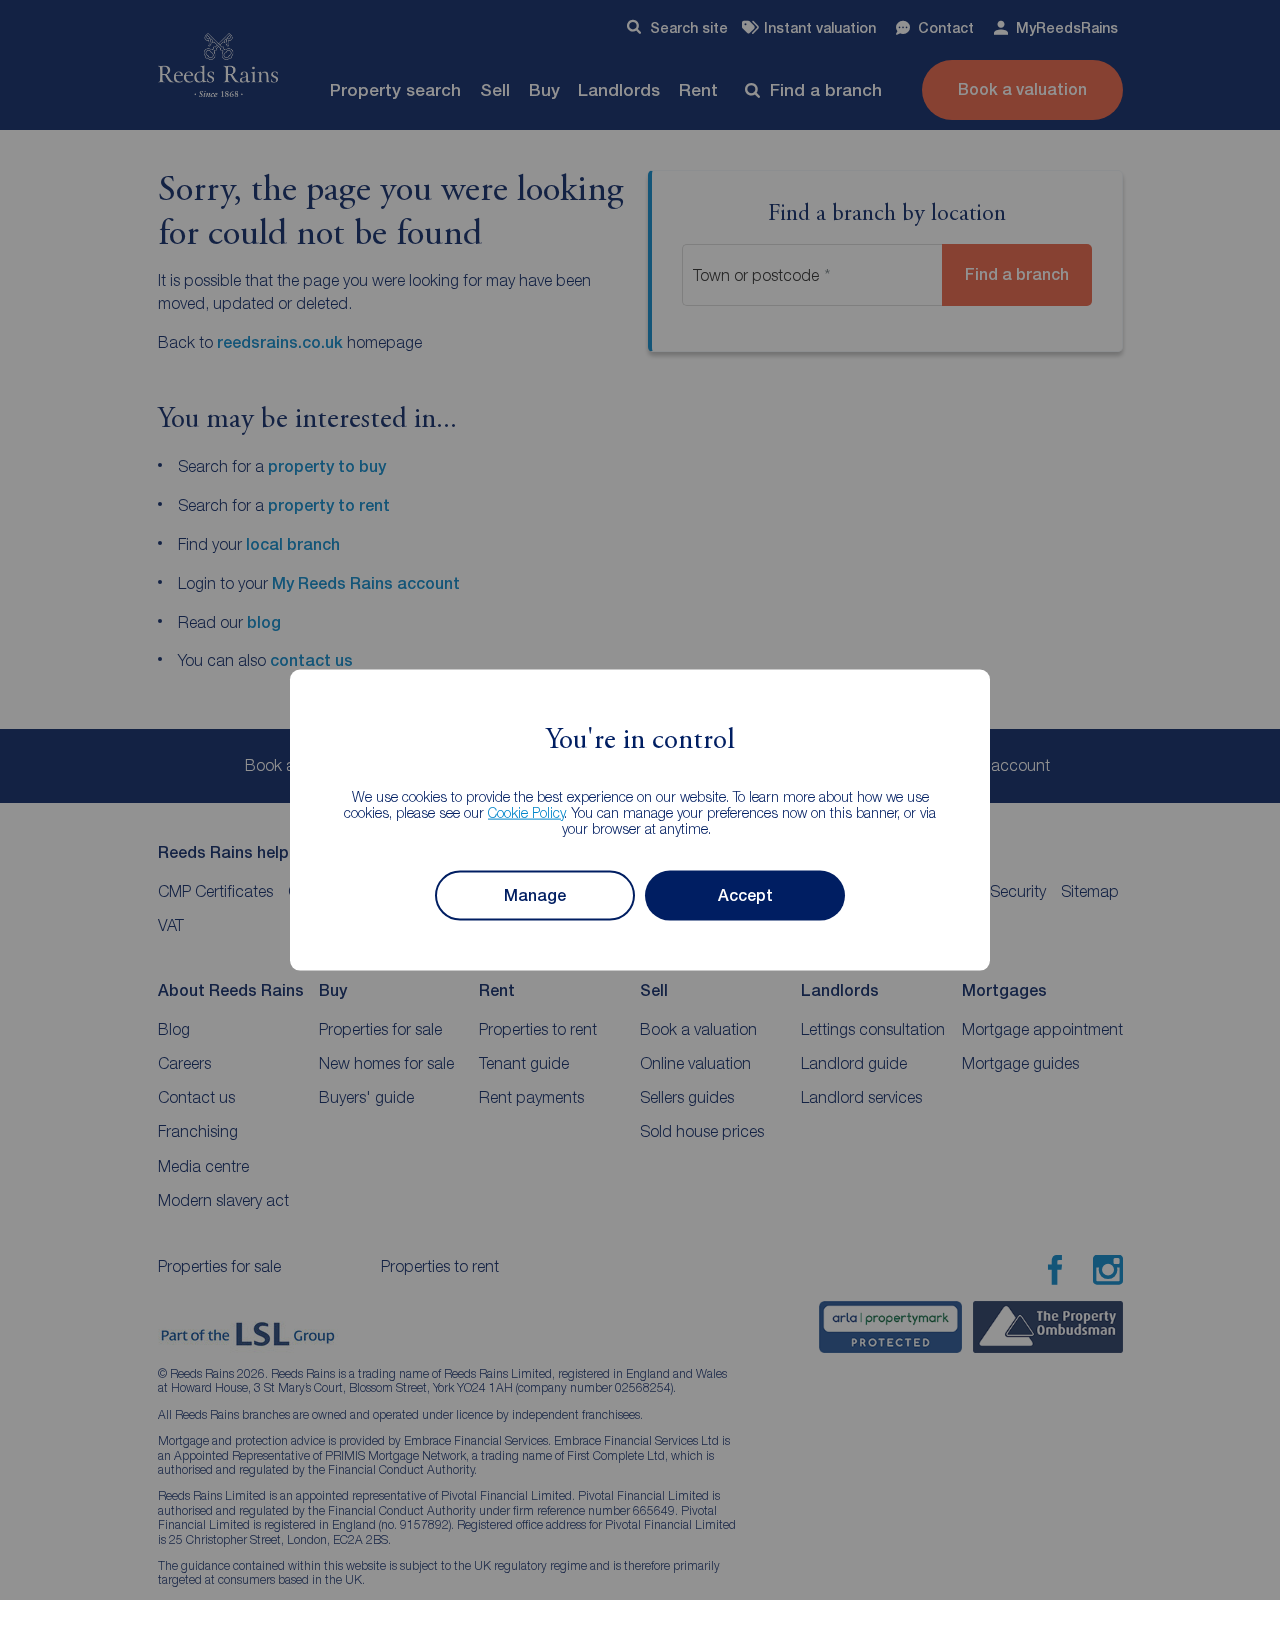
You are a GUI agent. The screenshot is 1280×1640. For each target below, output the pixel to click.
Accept (745, 895)
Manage (535, 895)
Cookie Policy (526, 811)
